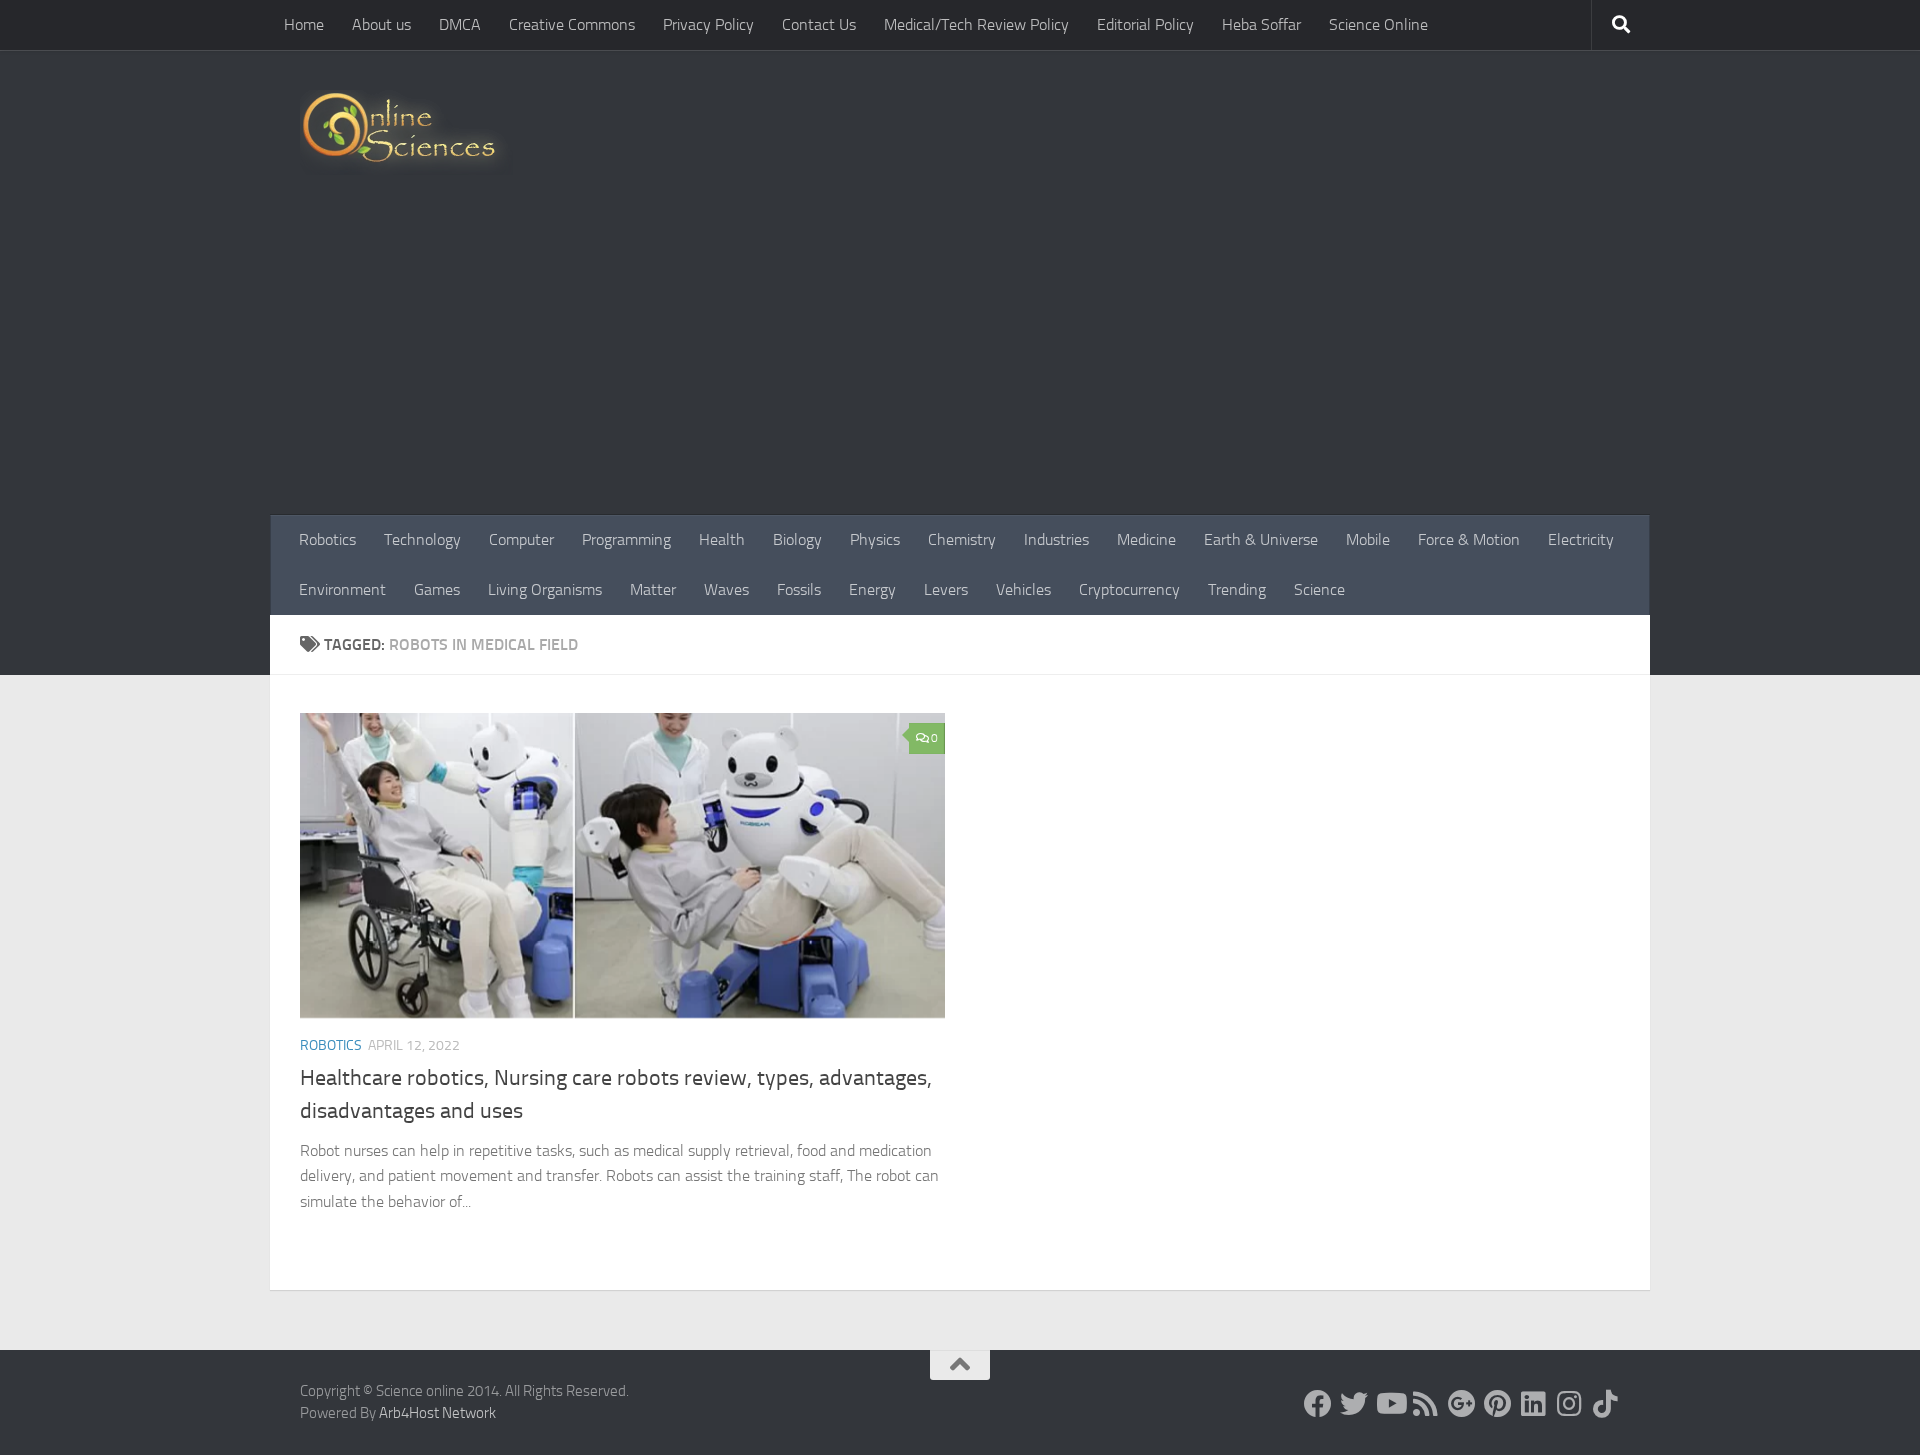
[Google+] (1462, 1404)
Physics (875, 539)
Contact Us (819, 24)
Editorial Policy (1145, 24)
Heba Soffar (1261, 24)
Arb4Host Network (437, 1413)
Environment (342, 589)
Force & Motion (1469, 539)
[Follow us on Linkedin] (1534, 1404)
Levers (946, 589)
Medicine (1146, 539)
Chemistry (962, 539)
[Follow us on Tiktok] (1606, 1404)
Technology (422, 539)
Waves (726, 589)
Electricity (1581, 539)
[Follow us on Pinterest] (1498, 1404)
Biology (797, 539)
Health (722, 539)
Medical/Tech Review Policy (976, 24)
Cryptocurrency (1129, 589)
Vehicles (1023, 589)
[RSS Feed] (1426, 1404)
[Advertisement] (960, 365)
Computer (521, 539)
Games (437, 589)
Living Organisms (545, 589)
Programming (626, 539)
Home (304, 24)
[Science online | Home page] (406, 132)
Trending (1237, 589)
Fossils (799, 589)
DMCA (460, 24)
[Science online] (1318, 1404)
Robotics (327, 539)
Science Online (1378, 24)
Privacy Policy (708, 24)
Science (1319, 589)
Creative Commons (572, 24)
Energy (872, 589)
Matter (653, 589)
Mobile (1368, 539)
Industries (1056, 539)
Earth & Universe (1261, 539)
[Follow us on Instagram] (1570, 1404)
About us (381, 24)
